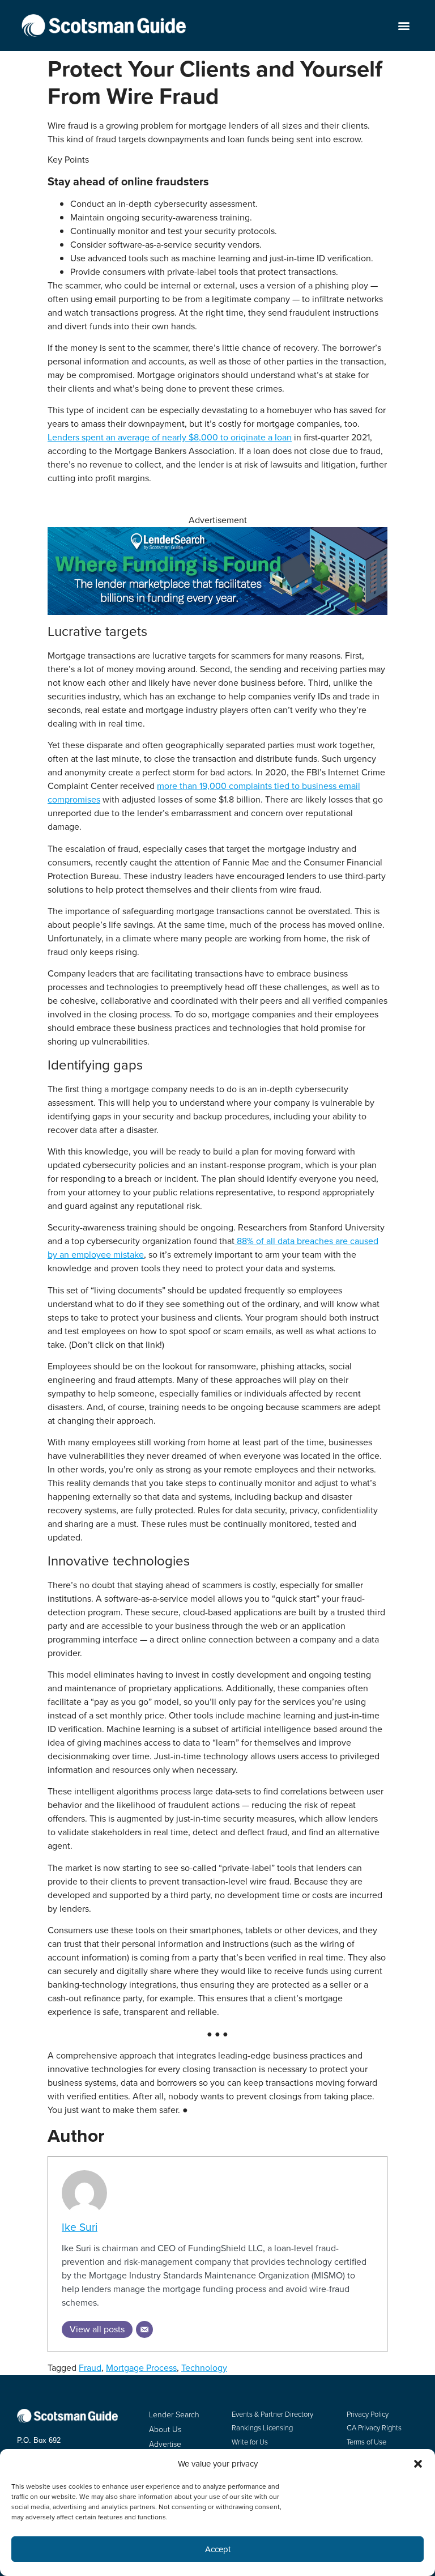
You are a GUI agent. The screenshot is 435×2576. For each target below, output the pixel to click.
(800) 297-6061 (41, 2464)
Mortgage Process (141, 2368)
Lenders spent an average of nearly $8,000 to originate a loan (170, 437)
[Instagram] (76, 2496)
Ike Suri (80, 2227)
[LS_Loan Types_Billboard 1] (217, 612)
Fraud (90, 2368)
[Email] (144, 2329)
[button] (404, 26)
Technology (204, 2368)
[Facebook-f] (23, 2496)
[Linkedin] (58, 2496)
